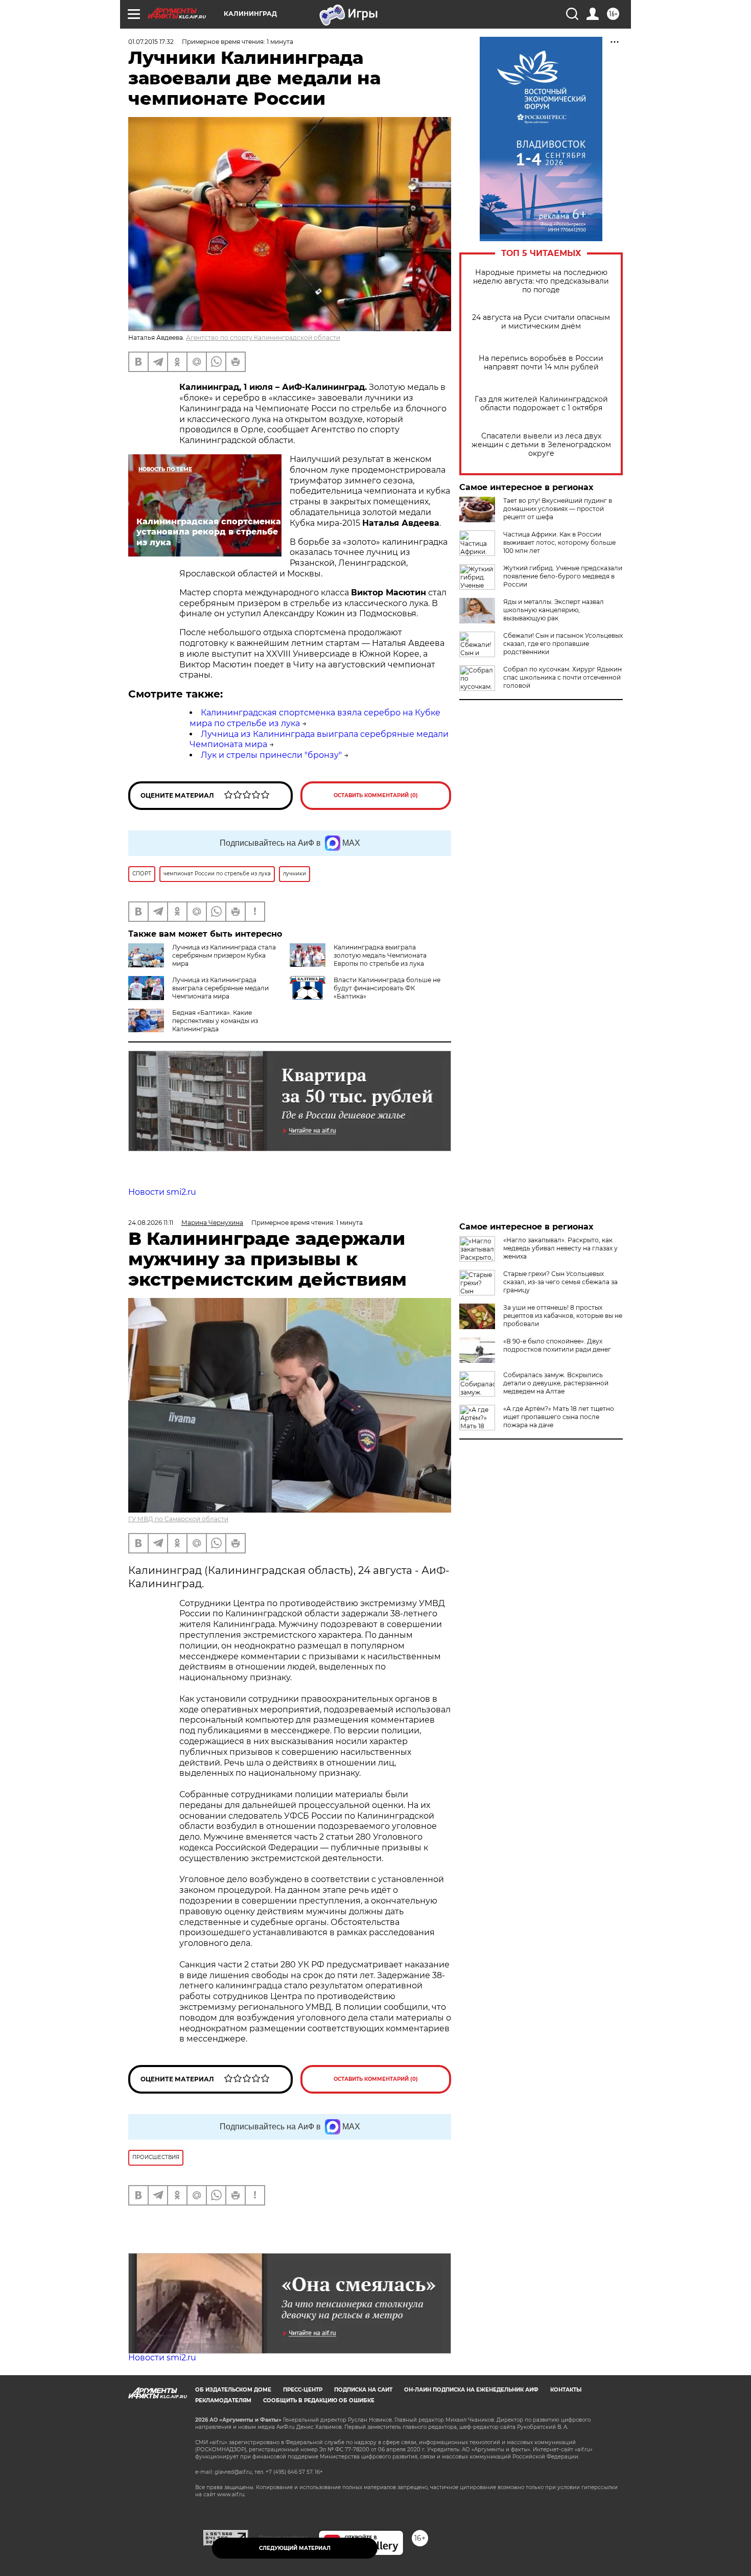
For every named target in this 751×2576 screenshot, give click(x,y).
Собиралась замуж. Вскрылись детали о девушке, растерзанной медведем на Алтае (556, 1383)
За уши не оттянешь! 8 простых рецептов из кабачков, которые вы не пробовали (563, 1316)
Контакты (566, 2390)
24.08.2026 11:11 (151, 1223)
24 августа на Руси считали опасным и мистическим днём (541, 322)
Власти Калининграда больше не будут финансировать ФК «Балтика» (387, 988)
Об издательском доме (233, 2390)
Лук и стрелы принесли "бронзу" (271, 755)
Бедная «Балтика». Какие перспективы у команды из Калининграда (215, 1021)
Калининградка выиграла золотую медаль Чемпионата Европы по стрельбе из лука (380, 955)
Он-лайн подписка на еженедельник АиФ (471, 2390)
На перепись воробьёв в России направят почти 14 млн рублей (541, 363)
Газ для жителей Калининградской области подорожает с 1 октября (541, 404)
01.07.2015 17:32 (151, 42)
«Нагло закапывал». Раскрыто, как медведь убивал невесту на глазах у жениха (560, 1248)
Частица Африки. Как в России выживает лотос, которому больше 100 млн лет (559, 542)
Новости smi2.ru (162, 1192)
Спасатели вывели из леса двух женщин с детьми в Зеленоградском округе (541, 445)
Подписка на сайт (363, 2390)
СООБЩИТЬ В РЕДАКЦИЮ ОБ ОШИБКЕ (319, 2400)
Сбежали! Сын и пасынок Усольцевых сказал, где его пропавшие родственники (563, 644)
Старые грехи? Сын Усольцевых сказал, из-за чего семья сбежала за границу (560, 1282)
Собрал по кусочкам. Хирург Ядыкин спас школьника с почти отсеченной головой (562, 677)
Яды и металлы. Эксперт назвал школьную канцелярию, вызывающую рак (554, 610)
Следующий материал (295, 2548)
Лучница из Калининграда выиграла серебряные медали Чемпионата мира (220, 988)
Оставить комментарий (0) (376, 795)
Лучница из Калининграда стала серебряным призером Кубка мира (224, 955)
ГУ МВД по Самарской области (178, 1519)
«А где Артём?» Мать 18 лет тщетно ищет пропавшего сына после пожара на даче (559, 1417)
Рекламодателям (223, 2400)
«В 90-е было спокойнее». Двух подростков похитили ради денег (557, 1345)
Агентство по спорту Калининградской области (263, 338)
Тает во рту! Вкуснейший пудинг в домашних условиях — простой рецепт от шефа (558, 509)
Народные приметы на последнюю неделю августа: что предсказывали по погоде (541, 281)
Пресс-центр (303, 2390)
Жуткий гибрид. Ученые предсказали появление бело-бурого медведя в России (563, 576)
